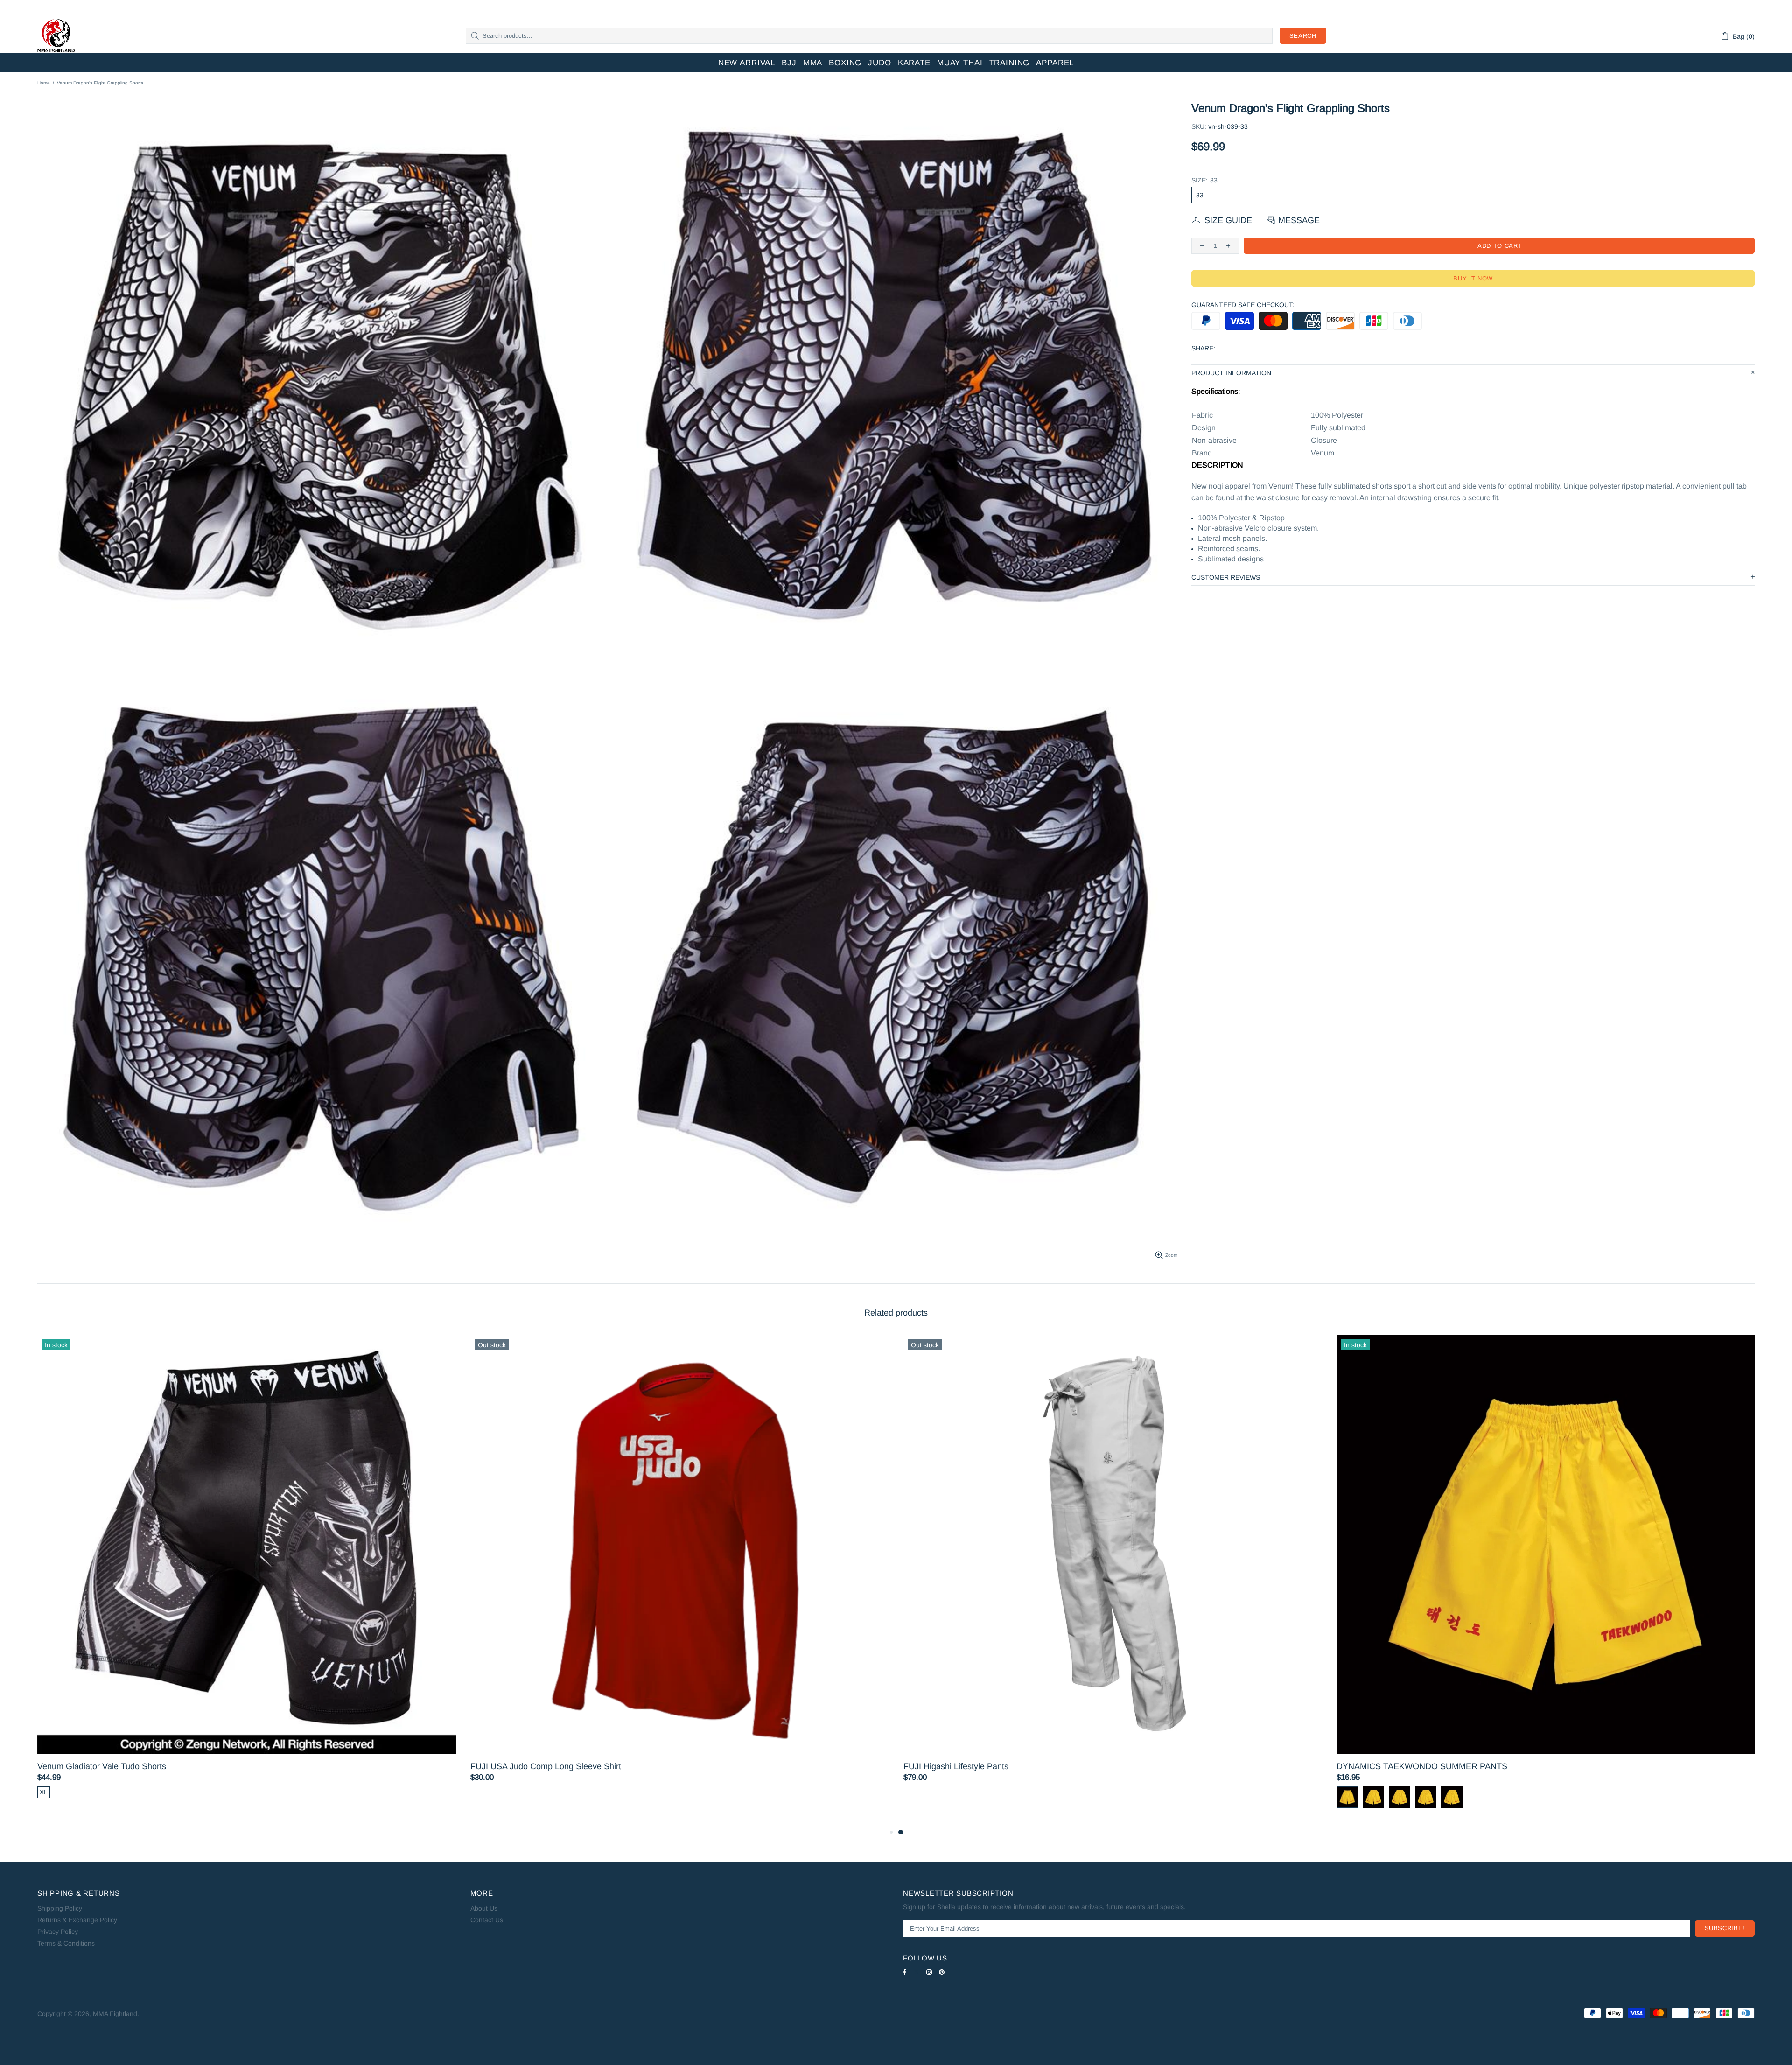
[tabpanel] (247, 1575)
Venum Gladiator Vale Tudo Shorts (968, 1766)
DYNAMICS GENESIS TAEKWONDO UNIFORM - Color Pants (154, 1766)
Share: (1203, 348)
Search (1303, 36)
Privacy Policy (58, 1932)
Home (44, 83)
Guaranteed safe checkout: (1243, 305)
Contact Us (487, 1920)
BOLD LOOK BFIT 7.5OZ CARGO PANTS (549, 1766)
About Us (484, 1908)
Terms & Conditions (66, 1943)
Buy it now (1473, 278)
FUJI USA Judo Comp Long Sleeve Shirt (1412, 1766)
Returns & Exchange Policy (77, 1920)
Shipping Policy (60, 1908)
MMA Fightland (56, 36)
